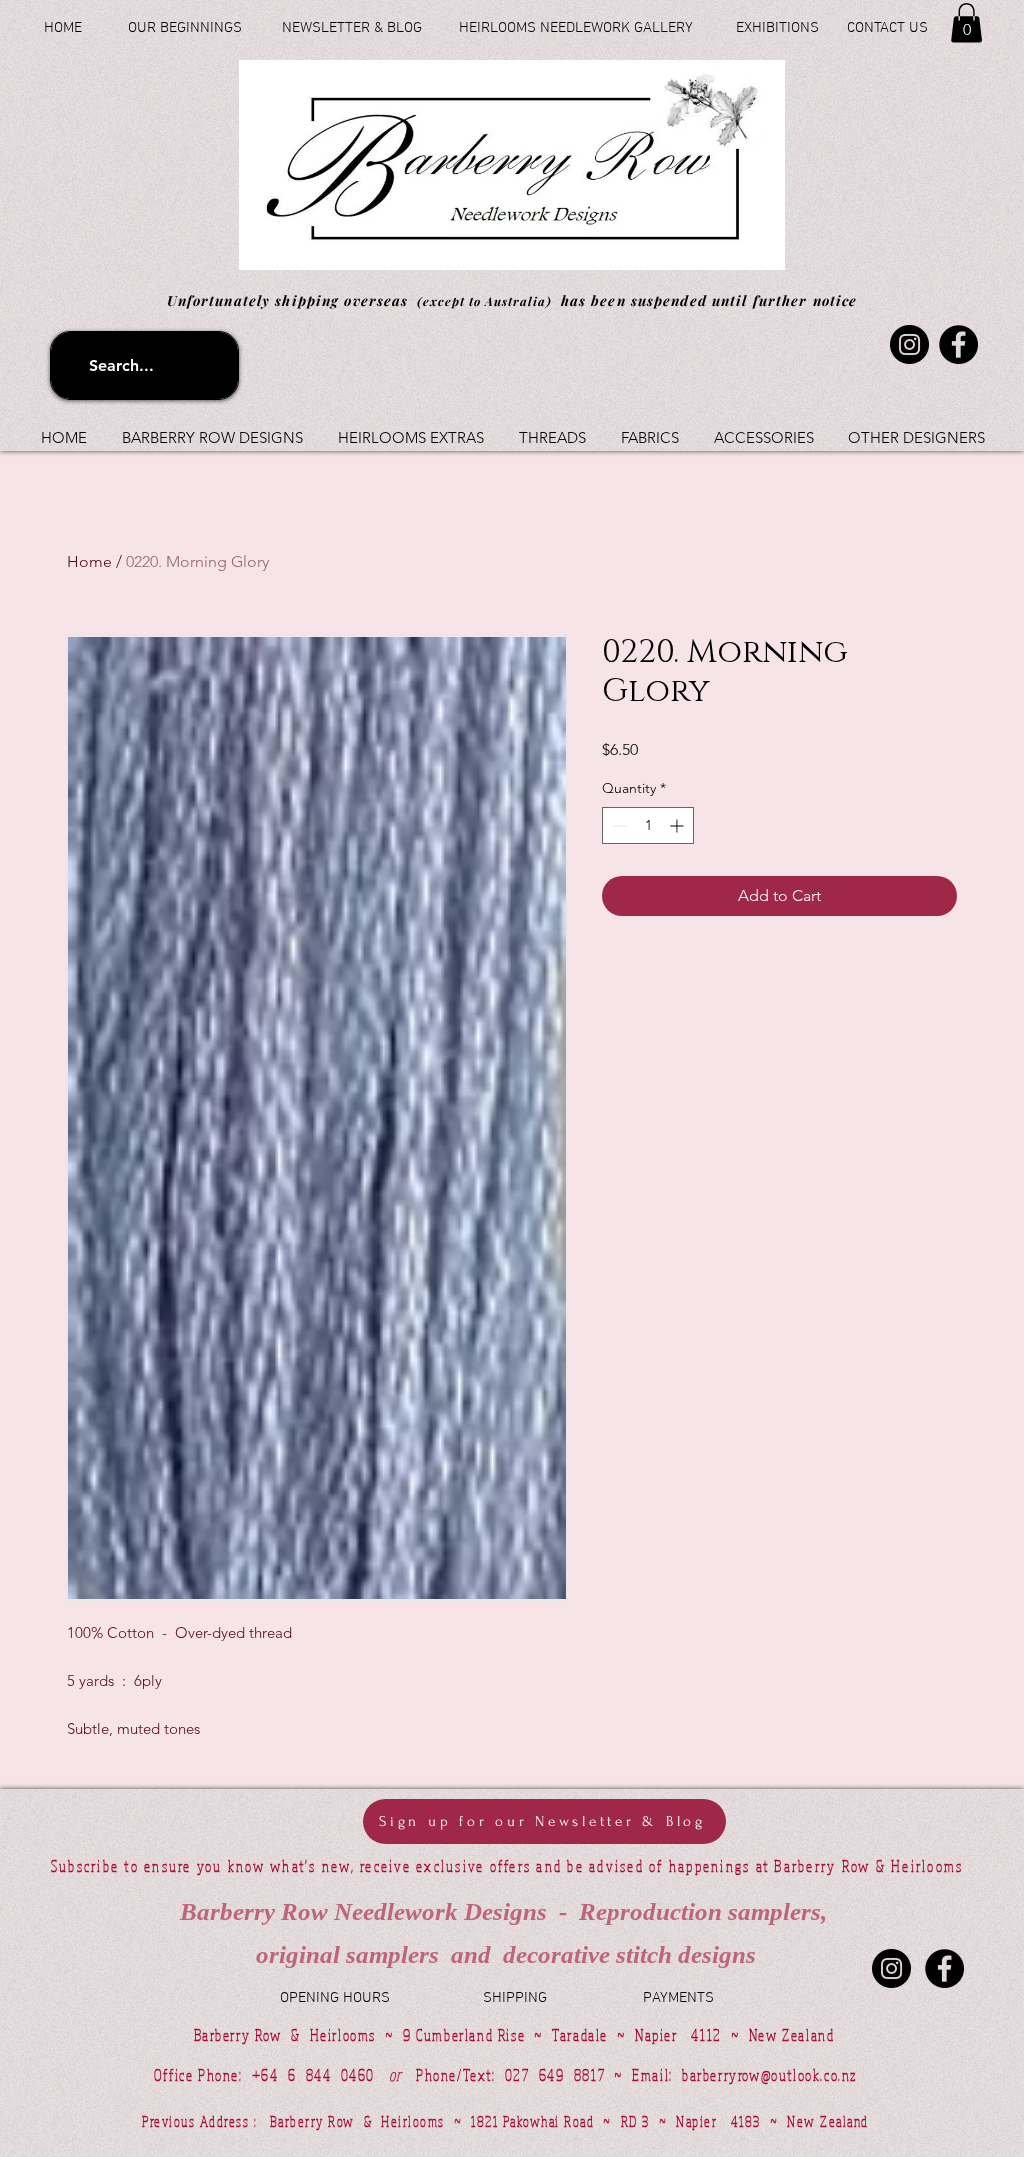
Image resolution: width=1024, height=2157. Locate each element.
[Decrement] (617, 825)
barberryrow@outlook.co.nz (769, 2075)
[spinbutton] (648, 825)
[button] (966, 22)
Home (89, 561)
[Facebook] (958, 344)
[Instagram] (909, 344)
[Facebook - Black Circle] (944, 1968)
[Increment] (678, 825)
